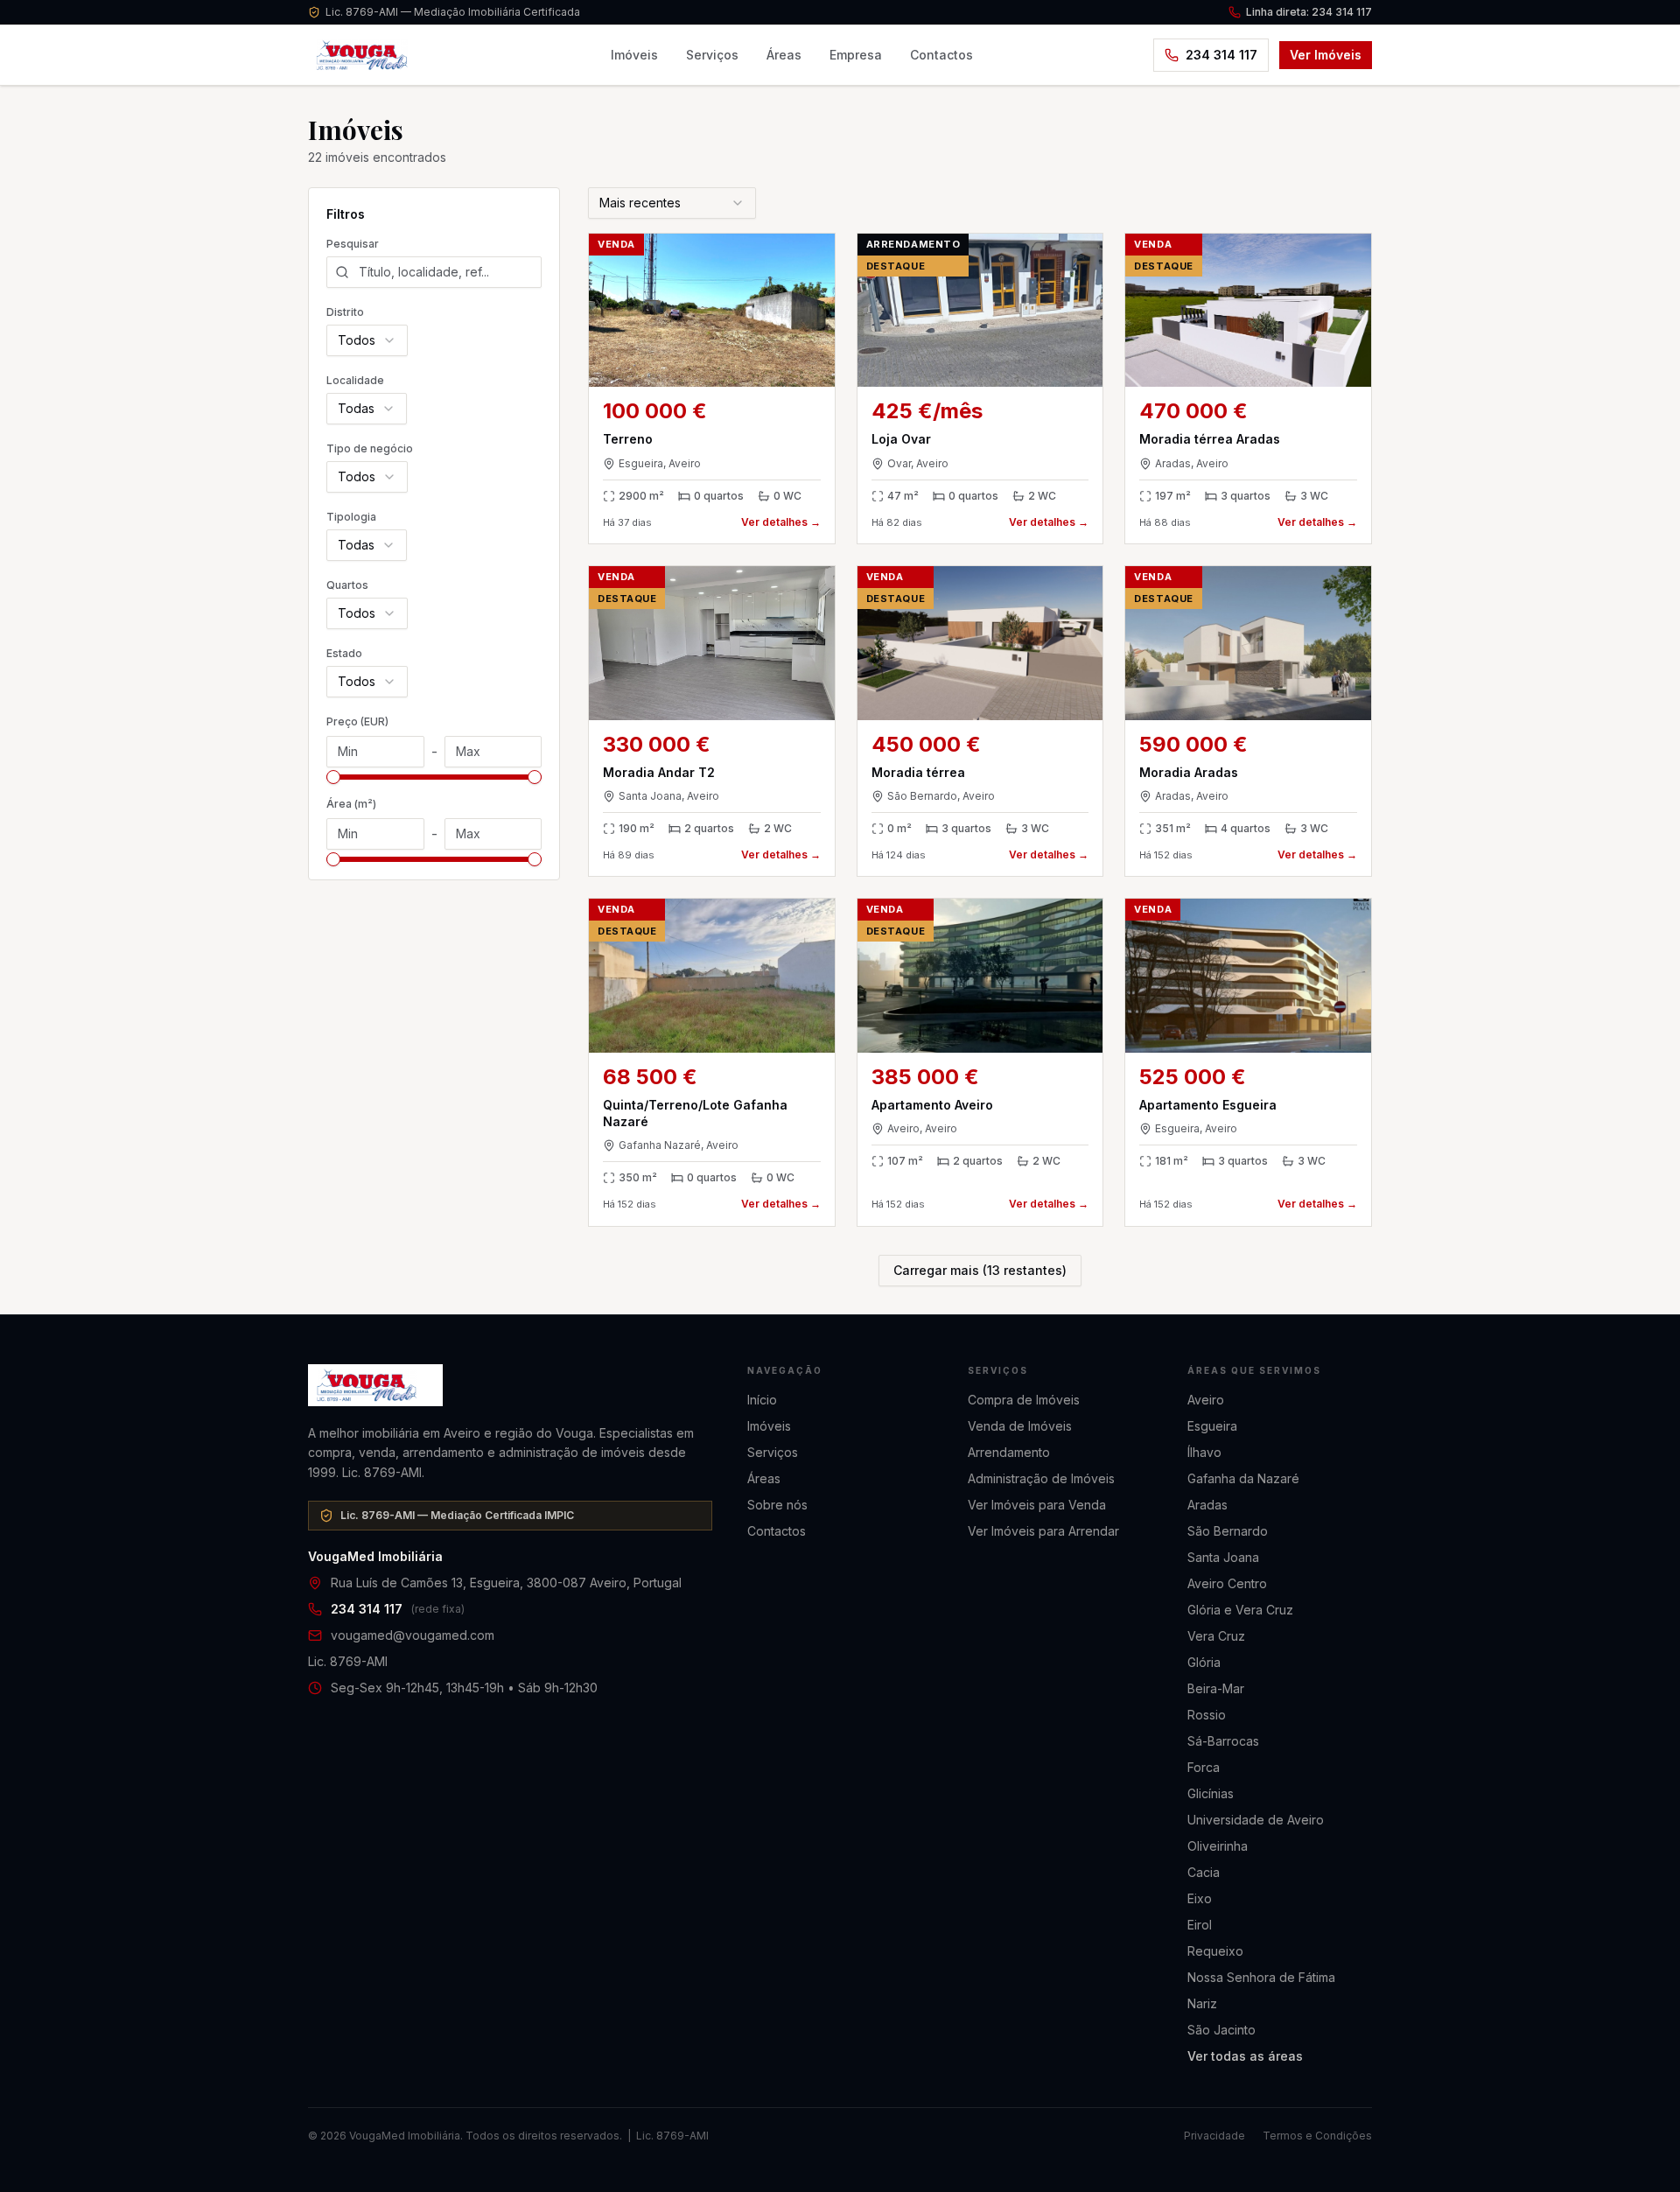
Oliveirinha (1218, 1846)
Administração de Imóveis (1041, 1478)
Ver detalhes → (781, 522)
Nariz (1202, 2003)
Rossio (1207, 1715)
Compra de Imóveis (1024, 1400)
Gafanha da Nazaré (1243, 1478)
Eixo (1200, 1898)
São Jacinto (1221, 2030)
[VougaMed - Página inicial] (510, 1385)
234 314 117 (1221, 55)
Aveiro (1206, 1400)
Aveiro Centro (1227, 1583)
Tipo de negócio (370, 448)
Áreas (784, 55)
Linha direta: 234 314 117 (1309, 12)
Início (762, 1400)
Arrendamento (1009, 1452)
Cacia (1204, 1872)
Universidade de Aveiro (1256, 1820)
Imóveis (634, 55)
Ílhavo (1204, 1452)
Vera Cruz (1216, 1636)
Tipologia (351, 517)
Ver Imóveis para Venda (1037, 1505)
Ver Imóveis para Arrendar (1043, 1531)
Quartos (347, 585)
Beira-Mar (1216, 1688)
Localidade (355, 380)
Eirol (1200, 1925)
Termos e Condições (1317, 2136)
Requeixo (1215, 1951)
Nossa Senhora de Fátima (1261, 1977)
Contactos (941, 55)
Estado (344, 653)
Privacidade (1214, 2136)
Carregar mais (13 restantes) (980, 1270)
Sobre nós (777, 1505)
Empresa (856, 55)
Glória (1204, 1662)
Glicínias (1211, 1793)
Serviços (712, 55)
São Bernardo (1228, 1531)
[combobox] (367, 340)
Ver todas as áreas (1245, 2056)
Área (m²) (351, 804)
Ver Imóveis (1326, 55)
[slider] (333, 777)
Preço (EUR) (357, 721)
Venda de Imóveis (1020, 1426)
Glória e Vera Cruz (1240, 1610)
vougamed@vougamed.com (413, 1635)
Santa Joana (1223, 1557)
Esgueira (1212, 1426)
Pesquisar (353, 244)
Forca (1204, 1767)
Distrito (345, 312)
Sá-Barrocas (1223, 1741)
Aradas (1207, 1505)
